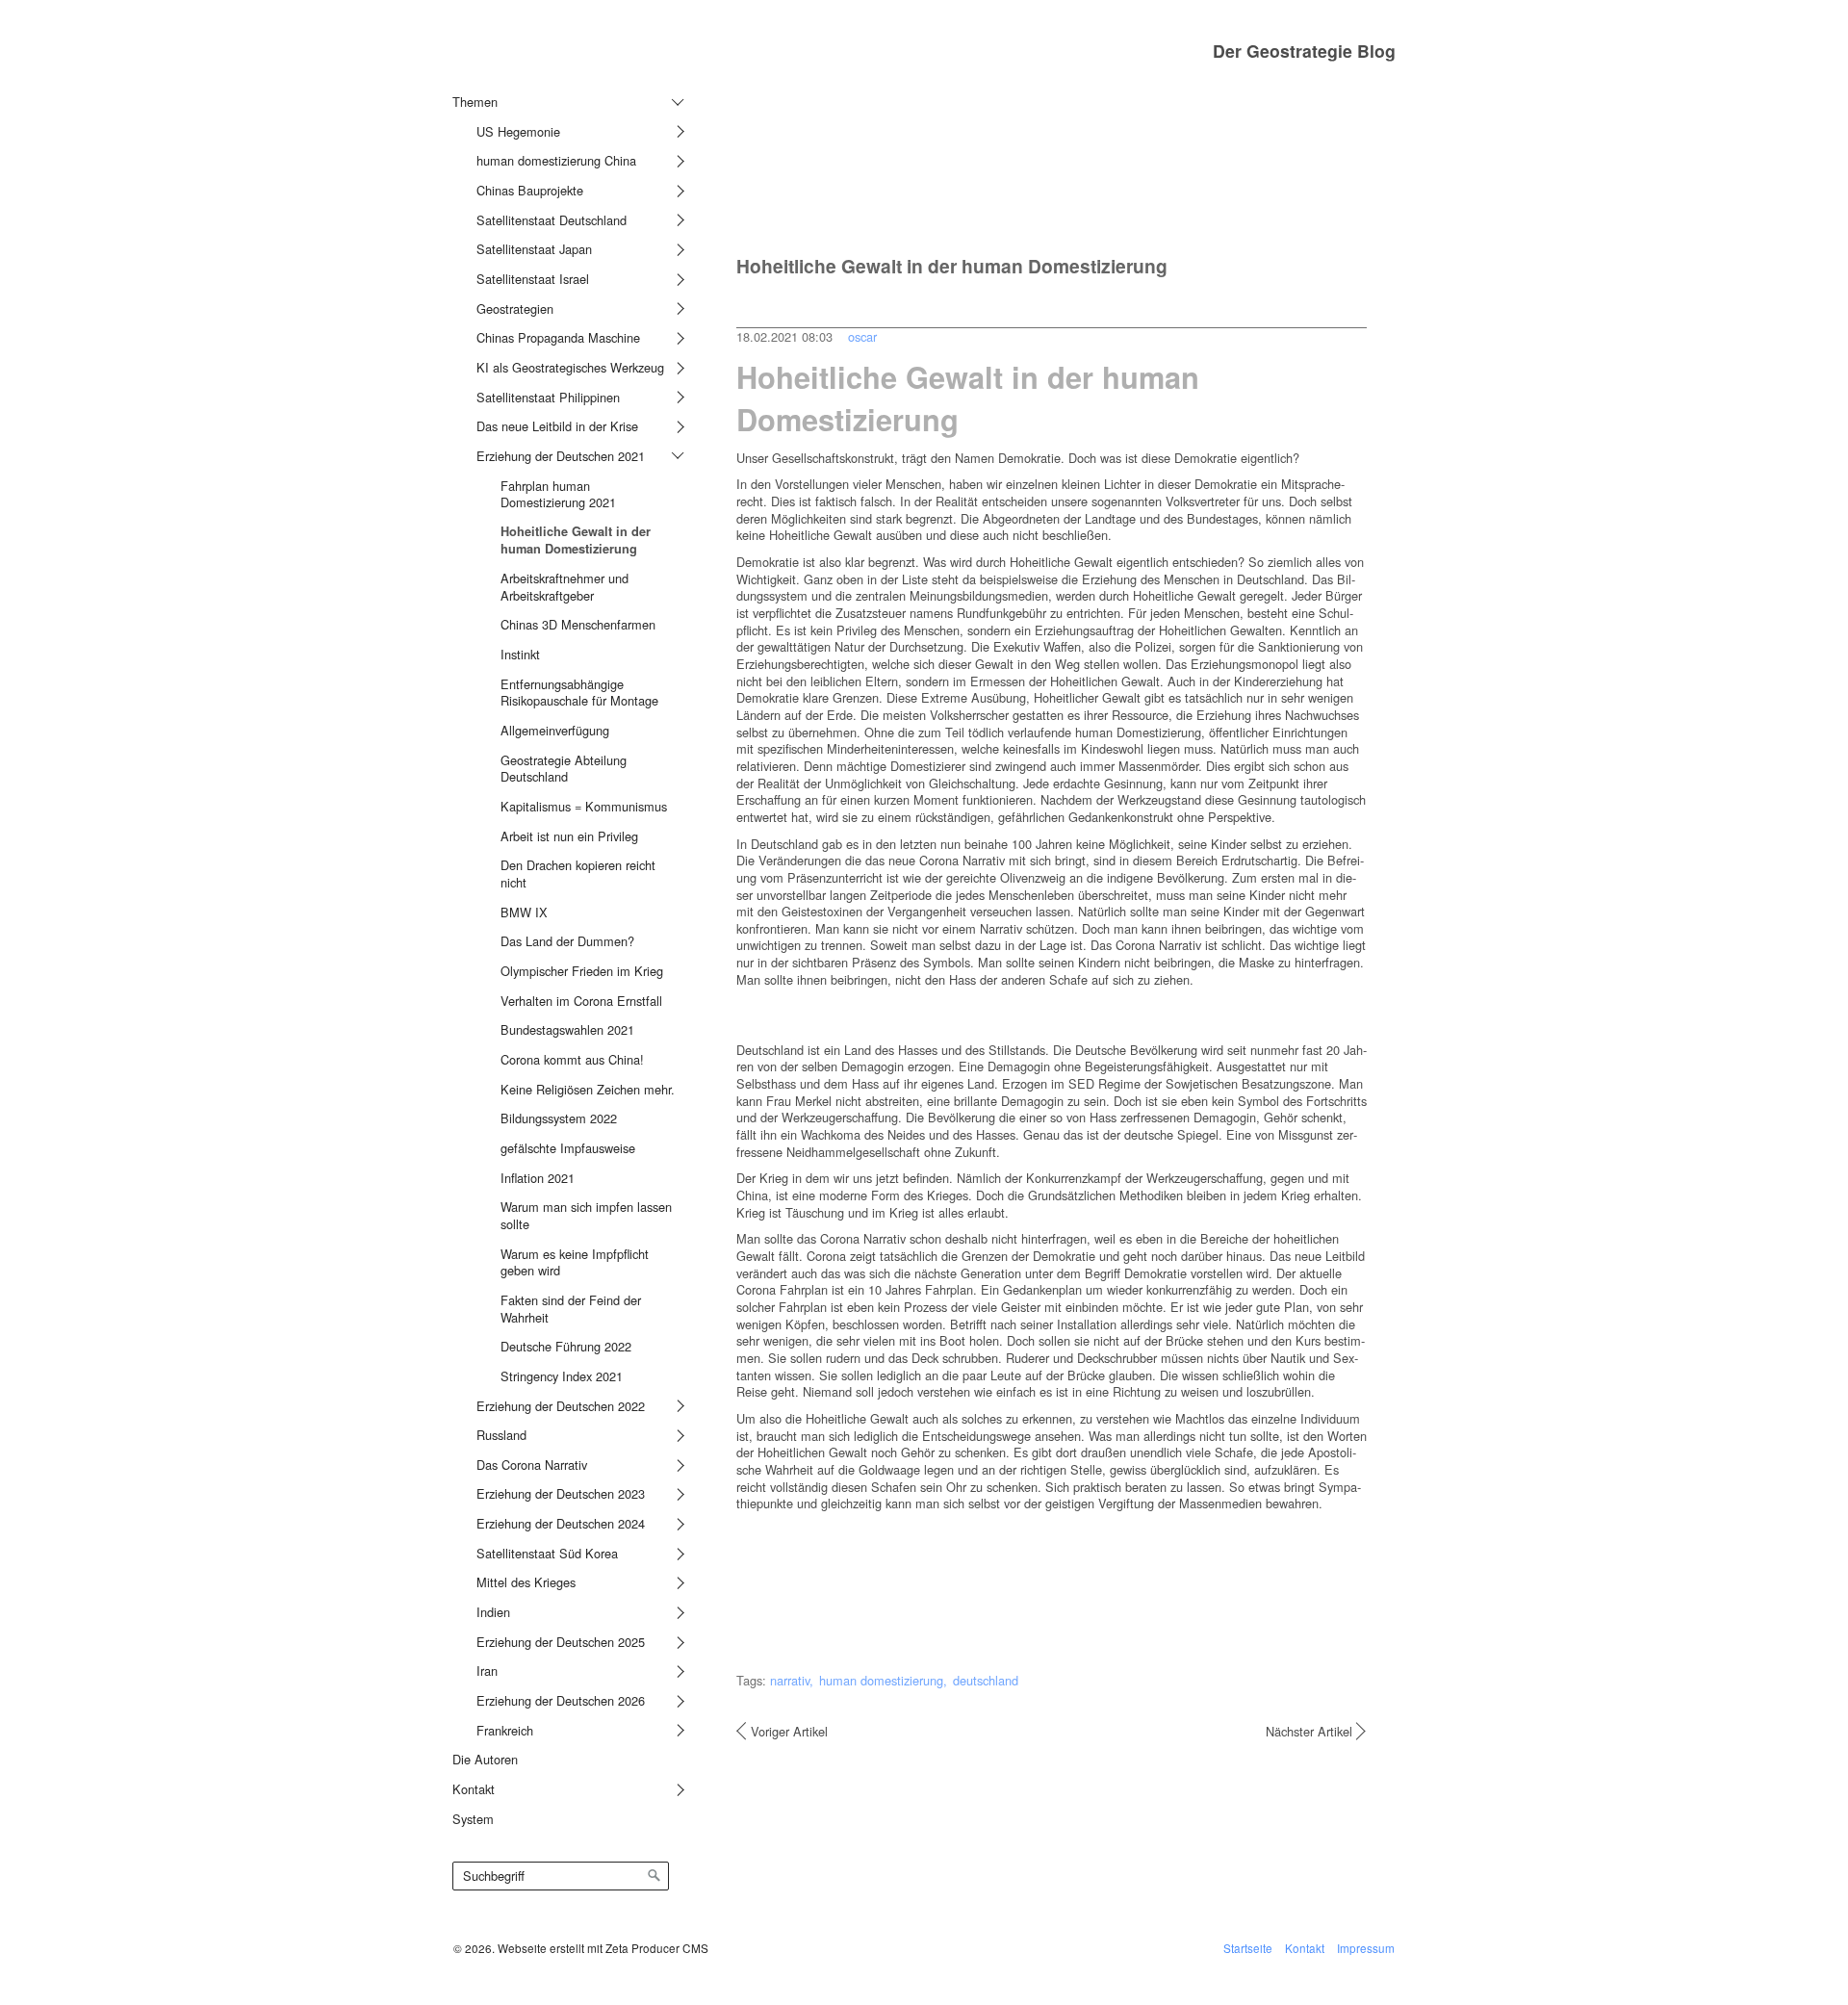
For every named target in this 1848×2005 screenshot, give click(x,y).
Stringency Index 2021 (562, 1376)
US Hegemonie (518, 131)
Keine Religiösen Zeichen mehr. (588, 1089)
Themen (475, 102)
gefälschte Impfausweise (568, 1148)
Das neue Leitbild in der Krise (557, 426)
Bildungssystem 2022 (559, 1118)
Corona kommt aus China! (572, 1059)
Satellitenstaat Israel (533, 279)
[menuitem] (565, 915)
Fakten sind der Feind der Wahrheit (571, 1309)
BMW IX (524, 912)
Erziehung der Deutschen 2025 (561, 1642)
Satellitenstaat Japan (534, 249)
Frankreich (505, 1730)
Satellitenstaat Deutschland (552, 220)
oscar (862, 336)
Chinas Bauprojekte (530, 190)
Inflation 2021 (538, 1178)
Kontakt (474, 1789)
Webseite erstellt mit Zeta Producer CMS (603, 1948)
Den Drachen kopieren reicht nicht (578, 874)
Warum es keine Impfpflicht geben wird (575, 1262)
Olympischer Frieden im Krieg (582, 971)
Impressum (1366, 1948)
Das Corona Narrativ (532, 1465)
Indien (493, 1612)
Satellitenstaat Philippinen (548, 397)
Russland (501, 1435)
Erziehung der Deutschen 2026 (561, 1700)
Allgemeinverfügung (555, 730)
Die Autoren (485, 1759)
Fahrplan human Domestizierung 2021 (558, 494)
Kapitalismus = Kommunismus (584, 806)
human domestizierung (881, 1680)
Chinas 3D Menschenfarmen (578, 624)
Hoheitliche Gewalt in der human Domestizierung (576, 540)
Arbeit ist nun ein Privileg (569, 836)
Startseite (1248, 1948)
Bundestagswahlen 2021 (567, 1029)
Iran (487, 1671)
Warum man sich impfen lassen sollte (586, 1215)
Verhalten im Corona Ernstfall (581, 1001)
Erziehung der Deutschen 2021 (561, 456)
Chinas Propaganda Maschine (558, 337)
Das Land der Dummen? (567, 941)
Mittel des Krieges (526, 1582)
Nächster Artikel (1309, 1732)
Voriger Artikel (789, 1732)
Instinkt (520, 654)
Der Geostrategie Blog (1304, 51)
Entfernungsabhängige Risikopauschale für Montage (579, 693)
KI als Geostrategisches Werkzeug (570, 367)
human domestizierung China (556, 160)
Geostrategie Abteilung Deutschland (564, 769)
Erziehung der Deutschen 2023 (561, 1493)
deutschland (986, 1680)
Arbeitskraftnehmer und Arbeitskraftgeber (565, 587)
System (473, 1819)
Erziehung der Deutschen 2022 (561, 1406)
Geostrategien (515, 308)
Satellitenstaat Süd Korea (547, 1553)
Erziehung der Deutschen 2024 (561, 1523)
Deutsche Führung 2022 (566, 1346)
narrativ (790, 1680)
